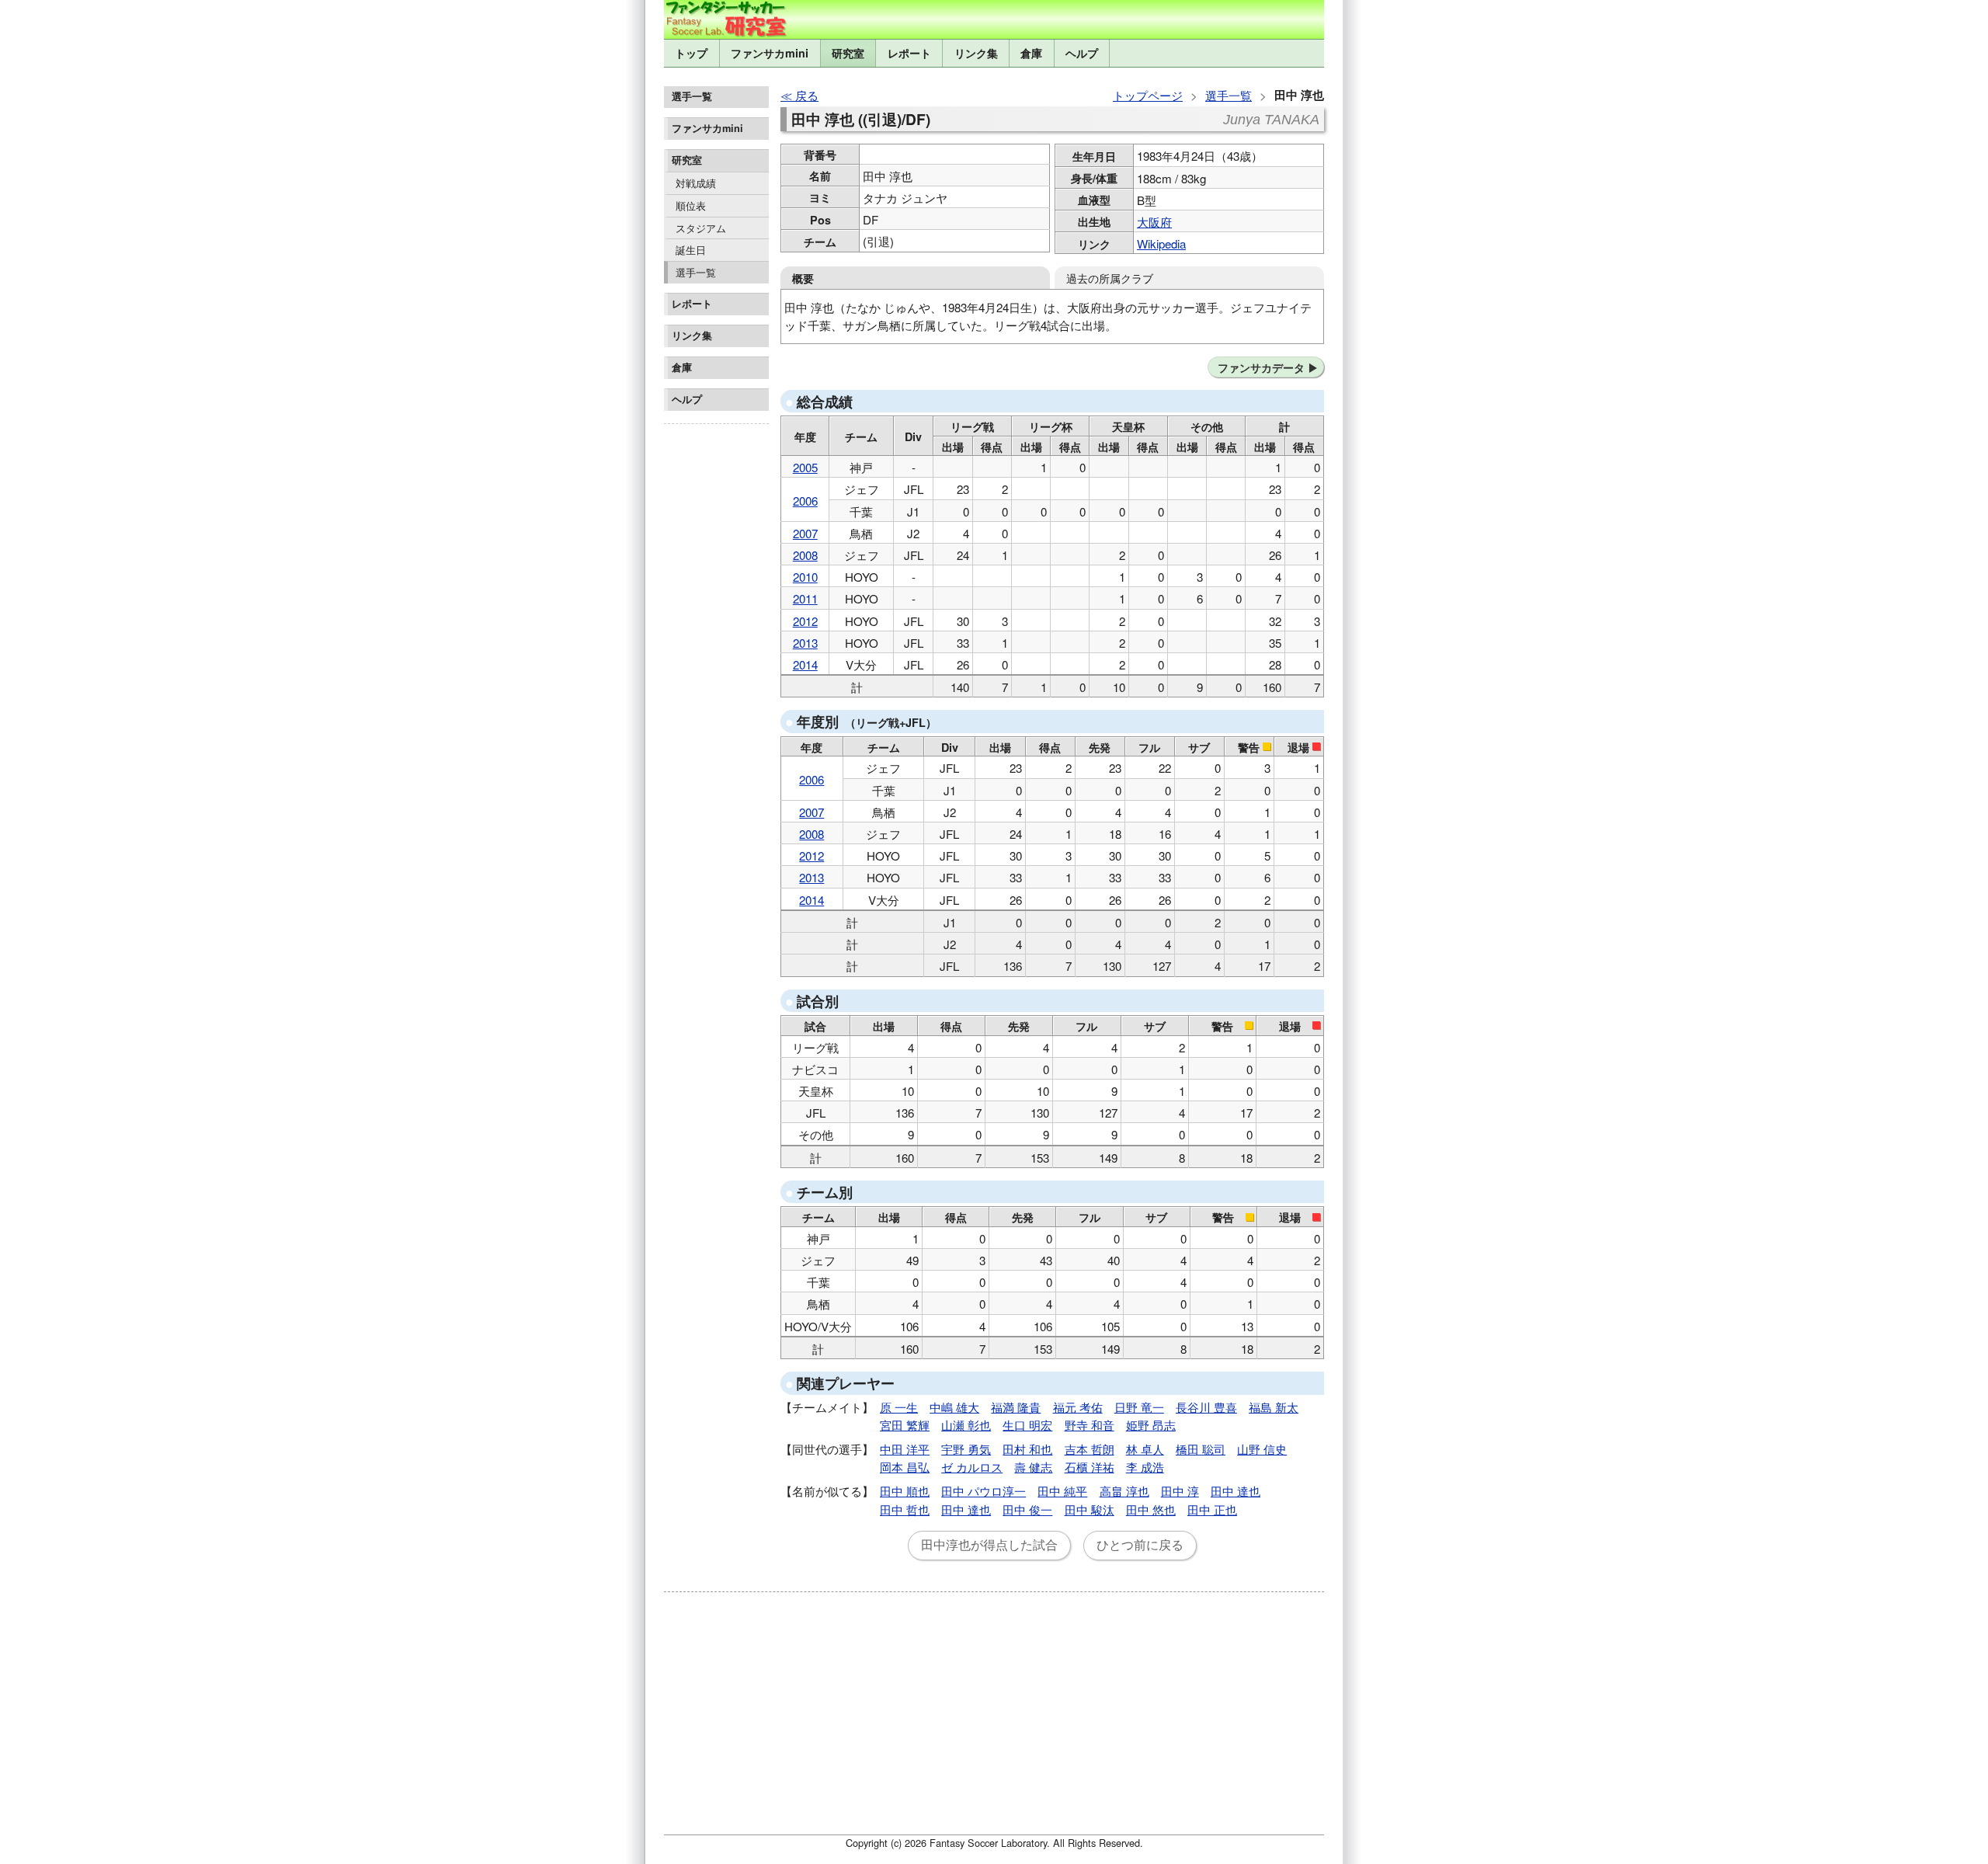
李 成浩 (1145, 1467)
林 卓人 (1145, 1449)
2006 (805, 501)
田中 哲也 (905, 1509)
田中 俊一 (1027, 1509)
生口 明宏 (1027, 1425)
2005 (805, 467)
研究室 (848, 53)
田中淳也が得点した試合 (989, 1545)
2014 (805, 664)
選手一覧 (696, 272)
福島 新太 (1274, 1407)
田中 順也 (905, 1491)
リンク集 (976, 53)
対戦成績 (696, 183)
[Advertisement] (716, 663)
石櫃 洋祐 (1090, 1467)
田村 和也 (1027, 1449)
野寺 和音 (1090, 1425)
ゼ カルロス (972, 1467)
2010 (805, 577)
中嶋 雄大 (954, 1407)
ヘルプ (1082, 53)
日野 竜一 (1139, 1407)
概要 (803, 278)
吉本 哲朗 (1090, 1449)
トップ (691, 53)
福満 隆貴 (1016, 1407)
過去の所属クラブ (1110, 278)
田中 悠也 (1151, 1509)
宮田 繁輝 (905, 1425)
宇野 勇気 (966, 1449)
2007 (805, 533)
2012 (805, 621)
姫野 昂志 (1151, 1425)
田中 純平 (1062, 1491)
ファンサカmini (770, 53)
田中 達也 (1236, 1491)
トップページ (1148, 95)
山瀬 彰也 (966, 1425)
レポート (909, 53)
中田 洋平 (905, 1449)
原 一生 (899, 1407)
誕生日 (691, 250)
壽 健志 (1033, 1467)
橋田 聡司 (1201, 1449)
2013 (805, 643)
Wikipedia (1161, 243)
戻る (807, 95)
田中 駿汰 (1090, 1509)
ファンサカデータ (1261, 367)
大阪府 (1154, 222)
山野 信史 (1262, 1449)
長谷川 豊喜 (1206, 1407)
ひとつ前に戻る (1140, 1545)
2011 (805, 598)
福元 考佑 (1078, 1407)
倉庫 (1031, 53)
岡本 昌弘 (905, 1467)
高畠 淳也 (1124, 1491)
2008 (805, 555)
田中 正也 (1212, 1509)
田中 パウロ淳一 (984, 1491)
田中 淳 (1180, 1491)
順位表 (691, 205)
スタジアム (701, 228)
